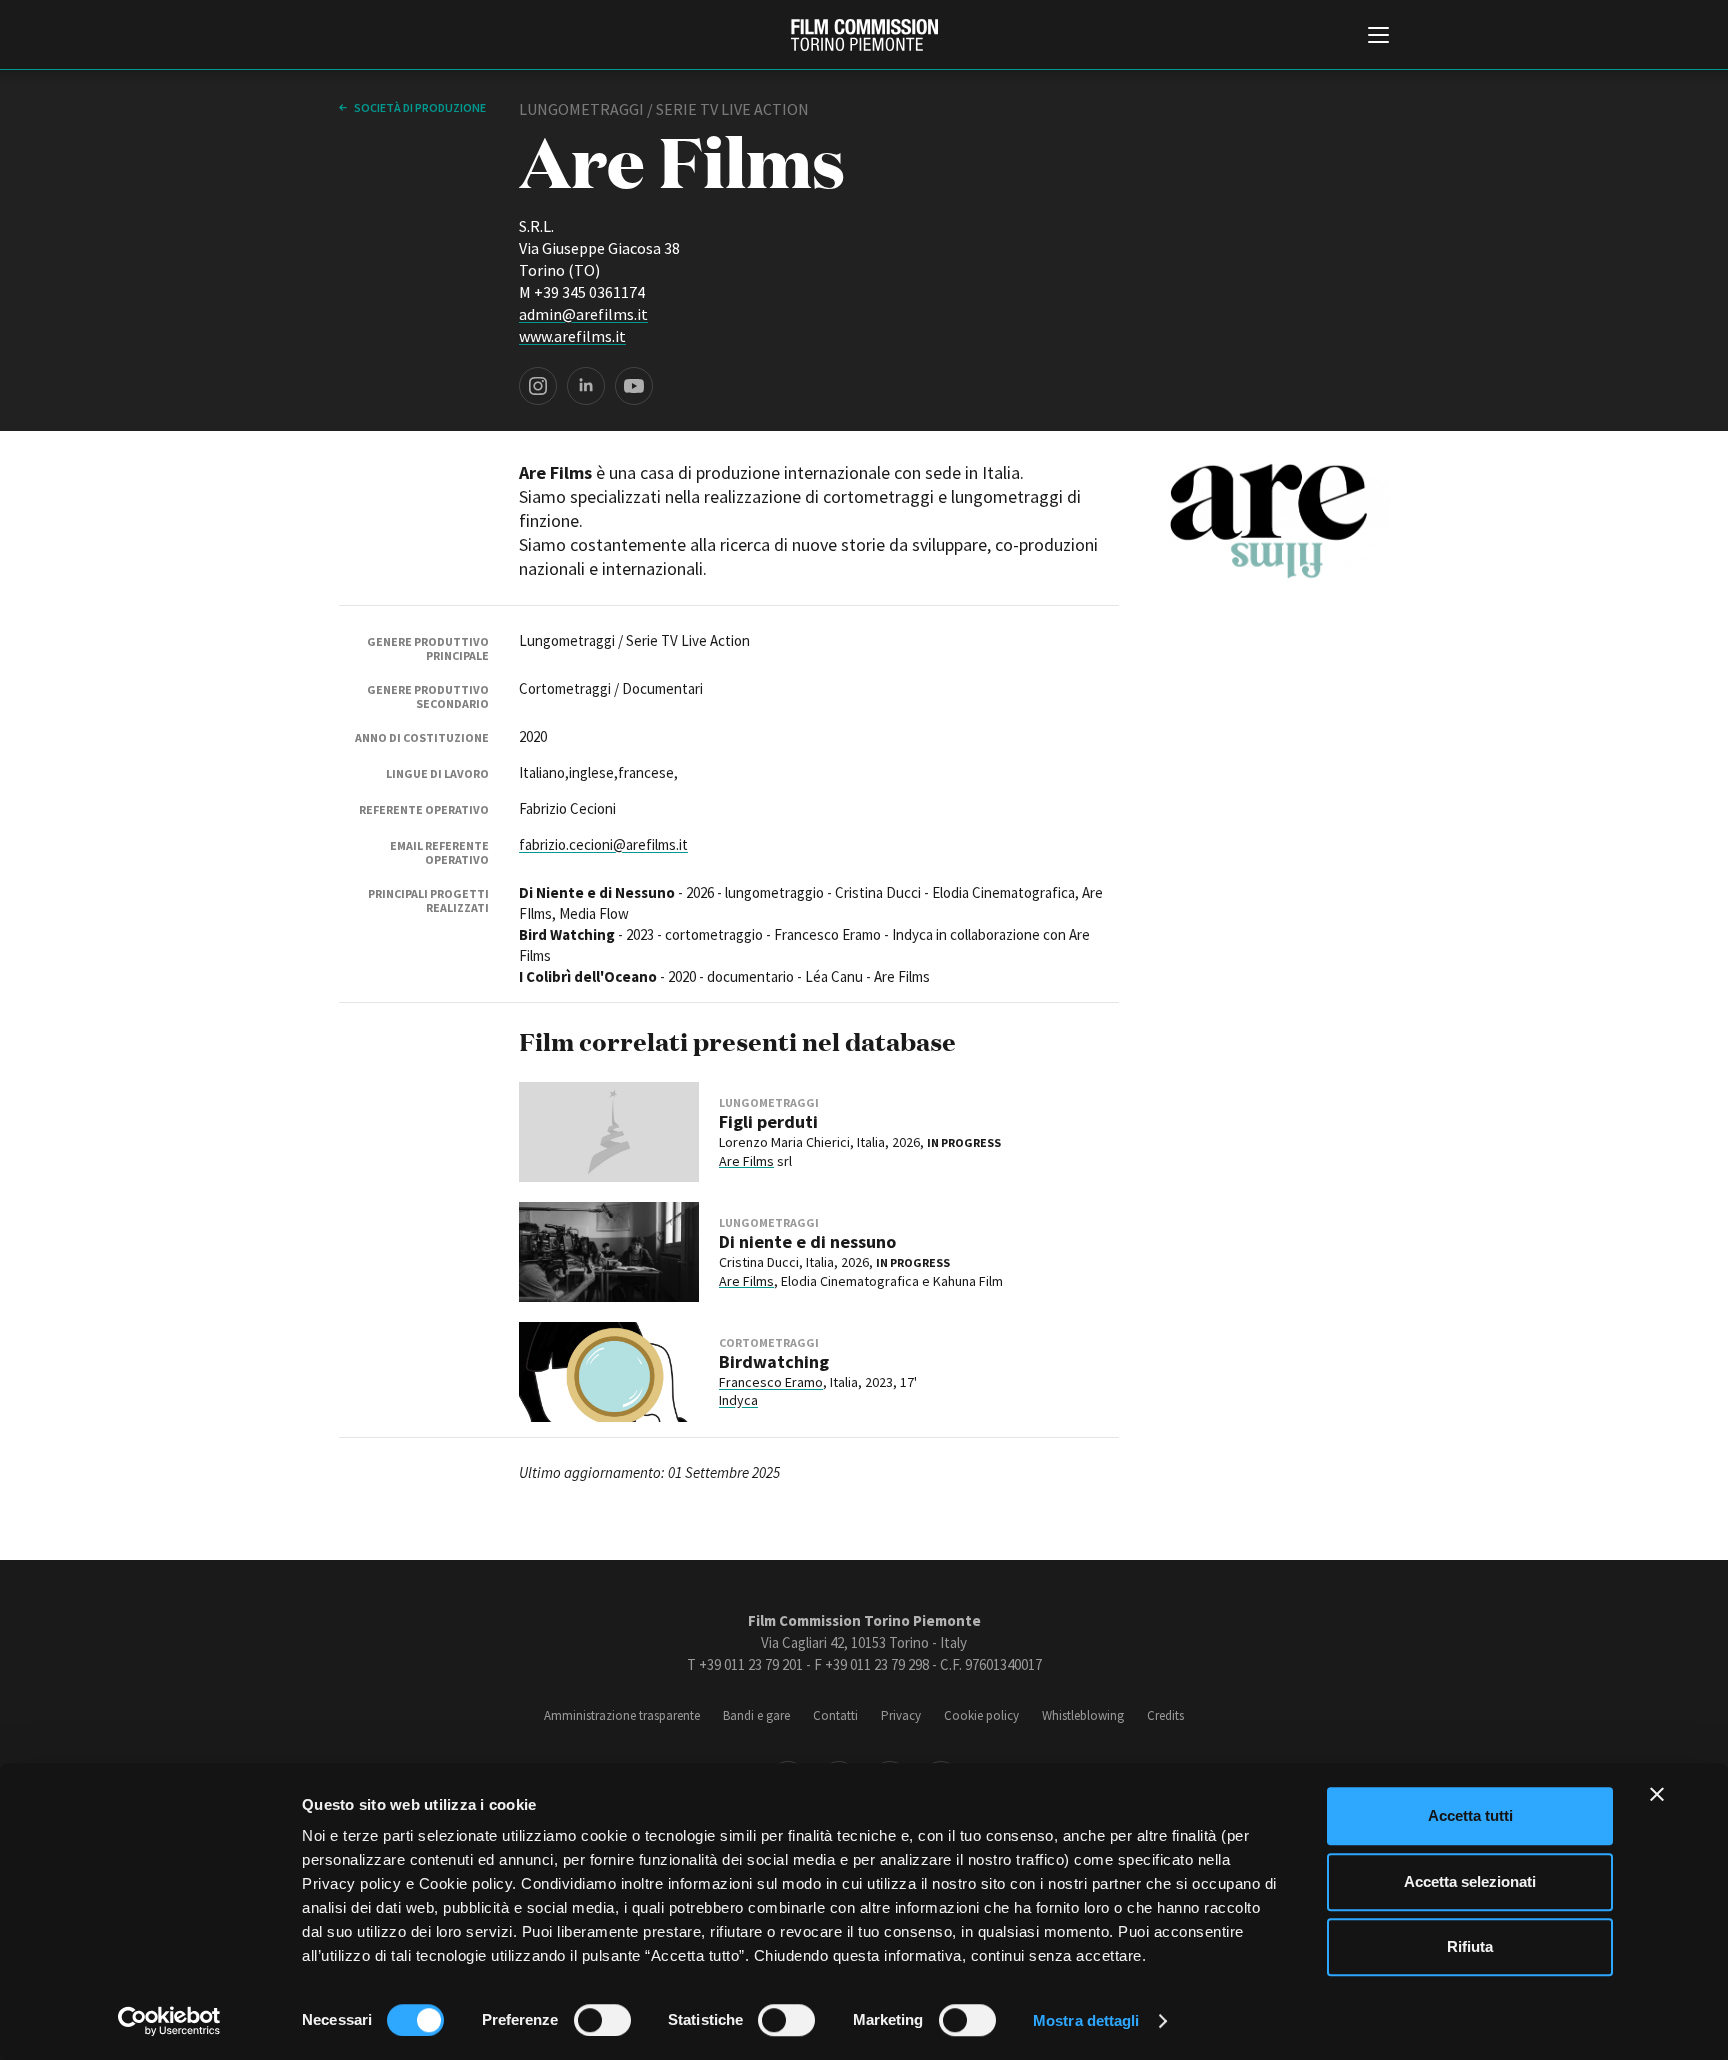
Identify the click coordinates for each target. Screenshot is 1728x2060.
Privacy (901, 1715)
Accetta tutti (1470, 1815)
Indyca (738, 1400)
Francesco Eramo (771, 1382)
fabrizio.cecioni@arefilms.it (603, 844)
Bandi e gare (756, 1715)
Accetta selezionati (1470, 1881)
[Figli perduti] (609, 1132)
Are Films (746, 1161)
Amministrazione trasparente (622, 1715)
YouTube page (634, 386)
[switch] (602, 2020)
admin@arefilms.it (583, 314)
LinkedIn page (586, 386)
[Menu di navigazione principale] (1378, 37)
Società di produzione (419, 107)
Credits (1165, 1715)
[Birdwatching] (609, 1372)
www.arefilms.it (572, 336)
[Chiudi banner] (1657, 1794)
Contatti (835, 1715)
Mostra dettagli (1086, 2020)
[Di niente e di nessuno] (609, 1252)
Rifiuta (1470, 1946)
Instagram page (538, 386)
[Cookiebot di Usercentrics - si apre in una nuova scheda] (169, 2021)
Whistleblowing (1083, 1715)
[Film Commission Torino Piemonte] (864, 35)
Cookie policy (981, 1715)
